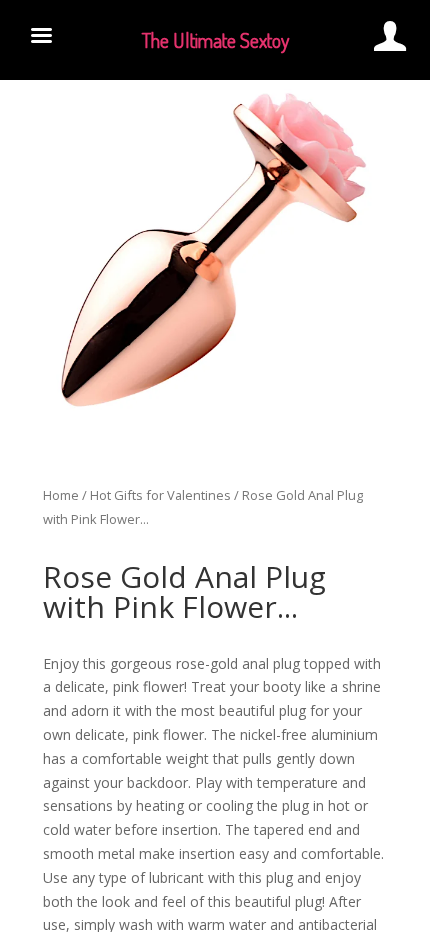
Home (61, 495)
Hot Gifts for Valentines (160, 495)
